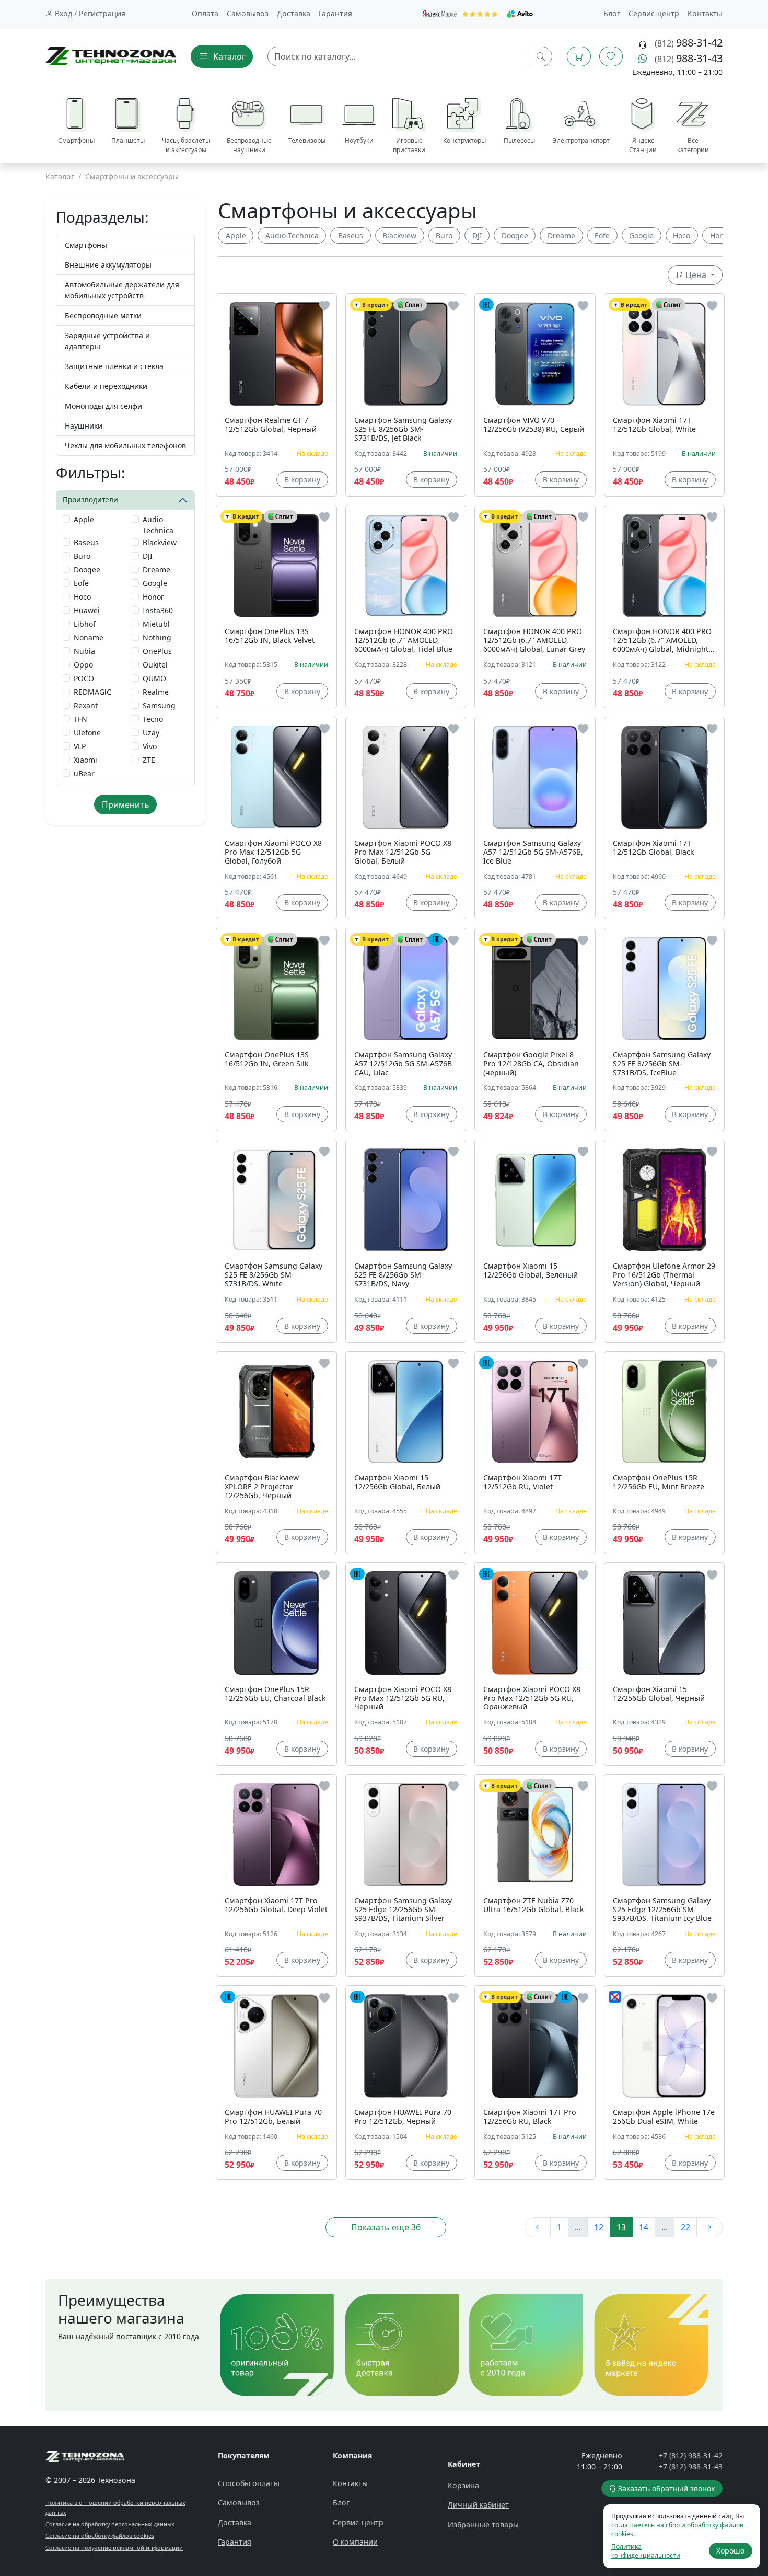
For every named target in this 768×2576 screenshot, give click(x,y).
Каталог (60, 176)
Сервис (654, 13)
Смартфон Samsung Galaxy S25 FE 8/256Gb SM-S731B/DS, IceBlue (662, 1064)
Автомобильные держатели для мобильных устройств (122, 290)
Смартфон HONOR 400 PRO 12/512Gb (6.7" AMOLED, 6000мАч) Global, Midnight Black (662, 641)
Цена (696, 275)
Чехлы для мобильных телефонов (125, 446)
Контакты (705, 13)
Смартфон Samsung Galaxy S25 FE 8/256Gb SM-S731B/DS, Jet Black (403, 429)
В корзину (302, 480)
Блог (612, 13)
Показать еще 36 (386, 2227)
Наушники (84, 426)
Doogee (87, 570)
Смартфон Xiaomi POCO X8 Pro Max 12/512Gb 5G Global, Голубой (273, 852)
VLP (80, 746)
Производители (90, 499)
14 (644, 2227)
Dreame (156, 570)
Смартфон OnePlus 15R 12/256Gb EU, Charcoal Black (275, 1694)
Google (155, 583)
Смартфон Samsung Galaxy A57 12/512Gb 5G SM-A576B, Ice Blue (533, 852)
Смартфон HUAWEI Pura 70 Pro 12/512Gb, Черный (403, 2117)
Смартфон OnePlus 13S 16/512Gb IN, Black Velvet (270, 636)
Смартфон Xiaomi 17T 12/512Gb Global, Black (654, 848)
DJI (148, 556)
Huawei (87, 610)
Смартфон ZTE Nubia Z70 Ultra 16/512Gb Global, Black (534, 1905)
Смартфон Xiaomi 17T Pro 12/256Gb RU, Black (530, 2117)
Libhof (85, 624)
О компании (355, 2542)
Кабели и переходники (106, 386)
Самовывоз (248, 13)
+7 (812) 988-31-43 (691, 2466)
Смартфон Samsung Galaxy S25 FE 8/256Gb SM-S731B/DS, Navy (403, 1275)
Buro (82, 556)
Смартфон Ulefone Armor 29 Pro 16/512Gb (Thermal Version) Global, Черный (664, 1275)
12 (599, 2227)
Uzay (151, 733)
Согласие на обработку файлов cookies (100, 2535)
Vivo (150, 746)
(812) (689, 43)
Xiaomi (85, 760)
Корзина (463, 2485)
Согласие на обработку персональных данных (110, 2524)
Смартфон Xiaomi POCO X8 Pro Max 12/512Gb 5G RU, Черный (403, 1699)
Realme (156, 692)
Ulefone (87, 733)
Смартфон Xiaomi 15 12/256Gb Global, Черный (659, 1694)
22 (685, 2227)
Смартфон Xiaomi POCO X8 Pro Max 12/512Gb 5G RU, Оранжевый (532, 1699)
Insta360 (158, 610)
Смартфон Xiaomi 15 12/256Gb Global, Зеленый (531, 1271)
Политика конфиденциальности (646, 2551)
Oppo (83, 665)
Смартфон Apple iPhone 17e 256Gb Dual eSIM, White (664, 2117)
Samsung (159, 705)
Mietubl (156, 624)
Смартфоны (86, 245)
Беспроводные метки (103, 315)
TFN (80, 719)
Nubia (84, 651)
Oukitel (155, 665)
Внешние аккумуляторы (108, 265)
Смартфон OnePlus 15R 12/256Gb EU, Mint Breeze (659, 1482)
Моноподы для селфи (103, 406)
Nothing (157, 637)
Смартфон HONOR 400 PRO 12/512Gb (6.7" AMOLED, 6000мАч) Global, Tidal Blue (404, 641)
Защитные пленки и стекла (114, 366)
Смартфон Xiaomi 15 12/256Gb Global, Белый (397, 1482)
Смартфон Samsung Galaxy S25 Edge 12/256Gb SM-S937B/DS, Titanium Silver (403, 1910)
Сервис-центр (358, 2522)
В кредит (375, 305)
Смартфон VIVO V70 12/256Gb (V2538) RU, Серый (534, 425)
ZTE (149, 760)
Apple (84, 519)
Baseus (86, 542)
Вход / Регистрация (89, 13)
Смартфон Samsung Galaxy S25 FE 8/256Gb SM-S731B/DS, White (274, 1275)
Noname (89, 637)
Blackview (160, 542)
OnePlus (157, 651)
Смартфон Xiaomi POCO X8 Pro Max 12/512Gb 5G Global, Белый (403, 852)
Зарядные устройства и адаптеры (107, 341)
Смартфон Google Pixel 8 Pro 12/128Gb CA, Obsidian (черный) (531, 1064)
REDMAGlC (92, 692)
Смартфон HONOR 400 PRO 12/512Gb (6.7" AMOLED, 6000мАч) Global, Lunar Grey (534, 641)
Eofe (81, 583)
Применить (126, 804)
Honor (153, 597)
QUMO (154, 678)
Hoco (82, 597)
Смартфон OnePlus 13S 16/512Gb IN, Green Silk (267, 1060)
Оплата (205, 13)
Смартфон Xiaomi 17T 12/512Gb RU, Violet (522, 1482)
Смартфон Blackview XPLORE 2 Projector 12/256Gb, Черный (262, 1487)
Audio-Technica (158, 525)
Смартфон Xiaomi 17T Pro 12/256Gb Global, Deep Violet (276, 1905)
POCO (84, 678)
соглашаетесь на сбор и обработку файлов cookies (677, 2529)
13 (621, 2227)
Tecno (153, 719)
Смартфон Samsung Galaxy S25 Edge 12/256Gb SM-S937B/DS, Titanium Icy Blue (662, 1910)
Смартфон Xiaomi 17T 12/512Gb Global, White (654, 425)
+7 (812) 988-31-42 (691, 2456)
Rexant (86, 705)
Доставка (294, 13)
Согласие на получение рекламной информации (114, 2548)
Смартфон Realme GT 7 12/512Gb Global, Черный (271, 425)
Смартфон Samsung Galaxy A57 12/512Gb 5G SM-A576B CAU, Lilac (403, 1064)
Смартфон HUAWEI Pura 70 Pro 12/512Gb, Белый (273, 2117)
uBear (84, 773)
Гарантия (335, 13)
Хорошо (730, 2551)
